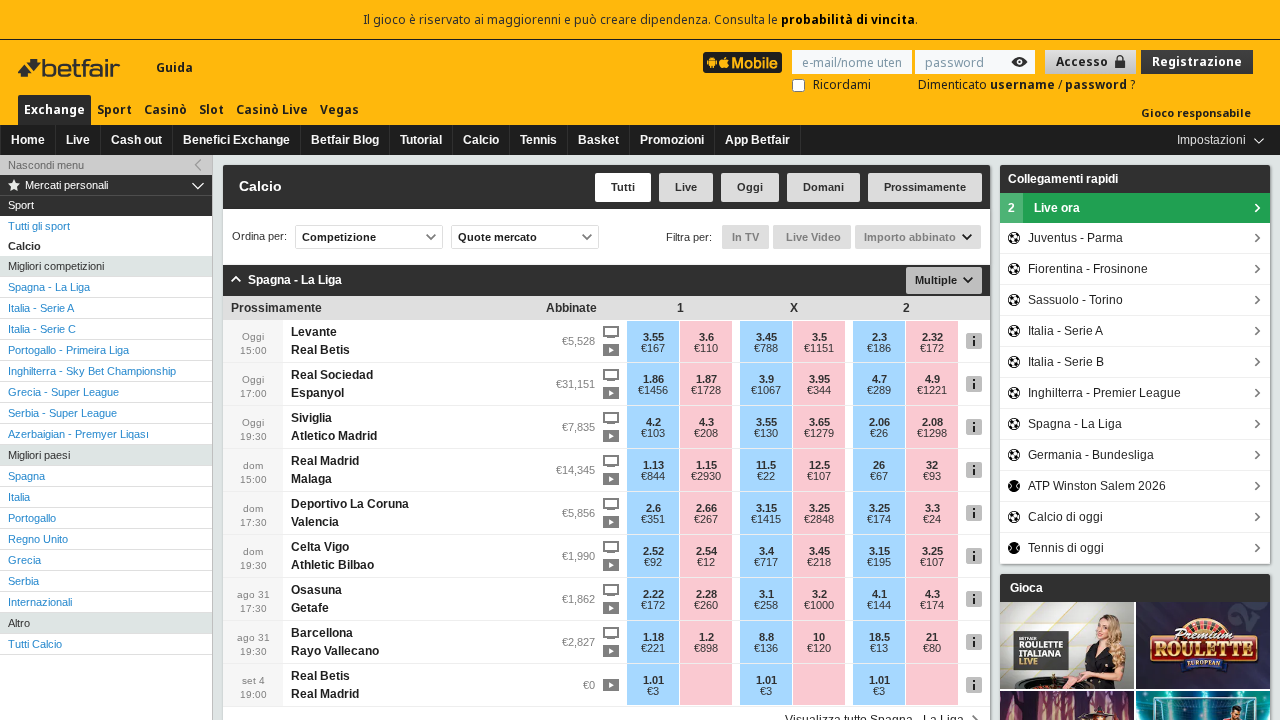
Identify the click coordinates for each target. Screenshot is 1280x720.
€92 (653, 562)
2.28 (706, 594)
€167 (653, 348)
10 (819, 637)
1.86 (653, 379)
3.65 (819, 422)
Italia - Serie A (41, 308)
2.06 (879, 422)
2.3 (879, 337)
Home (28, 140)
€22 (766, 476)
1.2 (706, 637)
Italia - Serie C (42, 329)
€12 (706, 562)
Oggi (750, 187)
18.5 (879, 637)
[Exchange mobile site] (742, 62)
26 (879, 465)
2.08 (932, 422)
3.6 (706, 337)
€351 (653, 519)
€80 (932, 648)
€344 (819, 390)
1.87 (706, 379)
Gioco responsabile (1196, 112)
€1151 (819, 348)
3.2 (819, 594)
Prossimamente (925, 187)
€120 (819, 648)
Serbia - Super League (62, 413)
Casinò (165, 109)
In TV (745, 237)
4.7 (879, 379)
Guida (174, 67)
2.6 (653, 508)
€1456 (653, 390)
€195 (879, 562)
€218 (819, 562)
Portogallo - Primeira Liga (68, 350)
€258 (766, 605)
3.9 (766, 379)
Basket (598, 140)
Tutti (623, 187)
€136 (766, 648)
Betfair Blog (345, 140)
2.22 (653, 594)
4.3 (706, 422)
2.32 (932, 337)
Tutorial (421, 140)
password (1097, 84)
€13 (879, 648)
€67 (879, 476)
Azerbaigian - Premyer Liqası (78, 434)
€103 (653, 433)
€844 (653, 476)
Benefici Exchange (236, 140)
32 (932, 465)
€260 (706, 605)
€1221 (932, 390)
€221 (653, 648)
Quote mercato (497, 237)
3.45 (766, 337)
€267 (706, 519)
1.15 (706, 465)
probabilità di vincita (848, 19)
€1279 (819, 433)
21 (932, 637)
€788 (766, 348)
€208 (706, 433)
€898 (706, 648)
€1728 (706, 390)
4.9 (932, 379)
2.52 (653, 551)
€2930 (706, 476)
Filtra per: (689, 237)
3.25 (819, 508)
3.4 (766, 551)
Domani (823, 187)
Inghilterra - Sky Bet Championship (92, 371)
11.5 (766, 465)
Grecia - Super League (63, 392)
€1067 (766, 390)
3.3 (932, 508)
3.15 (766, 508)
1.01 (653, 680)
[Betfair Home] (71, 68)
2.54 (706, 551)
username (1024, 84)
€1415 (766, 519)
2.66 (706, 508)
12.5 (819, 465)
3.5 (819, 337)
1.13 (653, 465)
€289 (879, 390)
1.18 (653, 637)
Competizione (339, 237)
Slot (211, 109)
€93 (932, 476)
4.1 (879, 594)
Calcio (481, 140)
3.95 (819, 379)
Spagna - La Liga (49, 287)
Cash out (136, 140)
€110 (706, 348)
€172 (932, 348)
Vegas (339, 109)
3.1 (766, 594)
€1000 (819, 605)
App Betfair (757, 140)
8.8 (766, 637)
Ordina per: (259, 236)
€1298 (932, 433)
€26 (879, 433)
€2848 (819, 519)
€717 (766, 562)
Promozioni (672, 140)
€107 (819, 476)
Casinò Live (272, 109)
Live (78, 140)
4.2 (653, 422)
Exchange (54, 109)
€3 (653, 691)
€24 (932, 519)
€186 (879, 348)
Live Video (812, 237)
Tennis (538, 140)
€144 (879, 605)
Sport (114, 109)
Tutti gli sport (39, 226)
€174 (879, 519)
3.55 (653, 337)
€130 (766, 433)
